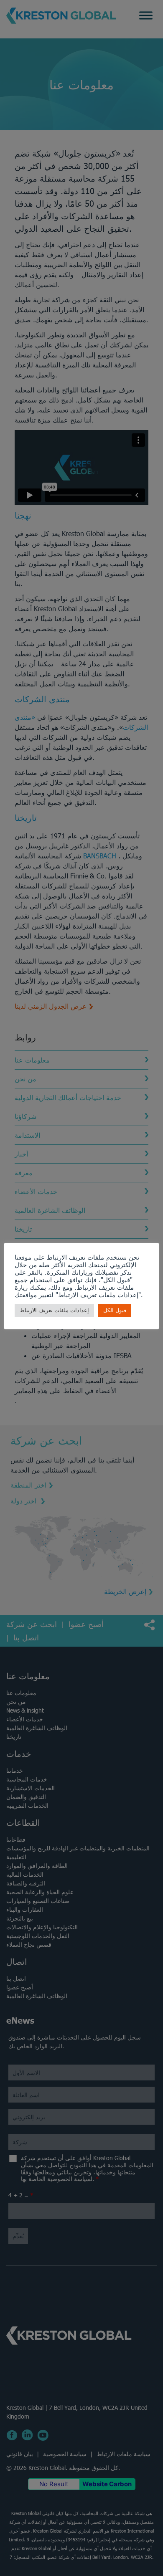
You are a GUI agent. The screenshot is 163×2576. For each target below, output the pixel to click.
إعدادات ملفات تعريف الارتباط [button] (54, 1310)
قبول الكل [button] (115, 1310)
